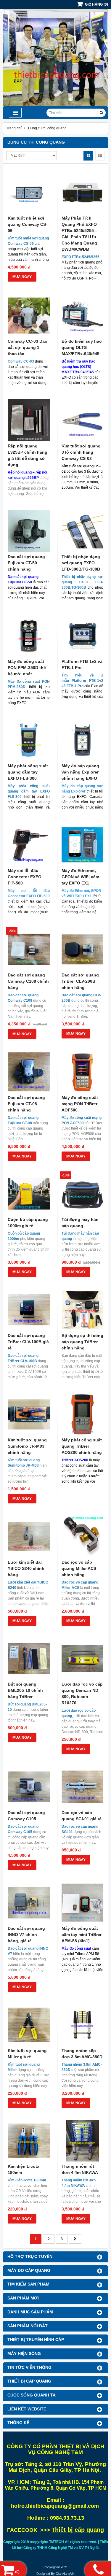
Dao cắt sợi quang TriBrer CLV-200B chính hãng (80, 981)
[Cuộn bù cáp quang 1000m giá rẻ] (29, 1194)
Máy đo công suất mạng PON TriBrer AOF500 (80, 1104)
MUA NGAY (22, 277)
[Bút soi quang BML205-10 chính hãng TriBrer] (29, 1659)
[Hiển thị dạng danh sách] (100, 156)
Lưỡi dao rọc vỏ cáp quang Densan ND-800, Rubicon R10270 (82, 1693)
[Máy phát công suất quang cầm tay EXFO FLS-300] (29, 740)
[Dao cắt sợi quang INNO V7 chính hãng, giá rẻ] (29, 1903)
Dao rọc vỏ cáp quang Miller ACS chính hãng (79, 1568)
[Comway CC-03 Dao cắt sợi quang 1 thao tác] (29, 316)
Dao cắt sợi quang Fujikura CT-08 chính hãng (26, 1104)
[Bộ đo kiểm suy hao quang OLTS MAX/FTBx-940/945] (83, 316)
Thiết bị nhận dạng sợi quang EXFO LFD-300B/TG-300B (81, 563)
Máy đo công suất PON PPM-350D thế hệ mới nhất (27, 668)
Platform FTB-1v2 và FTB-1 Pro (82, 664)
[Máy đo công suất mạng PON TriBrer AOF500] (83, 1072)
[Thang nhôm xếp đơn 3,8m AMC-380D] (83, 2025)
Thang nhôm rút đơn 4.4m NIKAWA (80, 2169)
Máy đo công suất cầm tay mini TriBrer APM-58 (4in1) (82, 1935)
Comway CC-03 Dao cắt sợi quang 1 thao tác (28, 347)
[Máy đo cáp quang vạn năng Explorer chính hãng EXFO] (83, 740)
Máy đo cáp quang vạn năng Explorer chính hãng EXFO (80, 772)
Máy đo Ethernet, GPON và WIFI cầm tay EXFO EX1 (80, 877)
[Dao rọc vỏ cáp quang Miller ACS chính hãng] (83, 1536)
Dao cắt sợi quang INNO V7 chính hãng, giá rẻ (26, 1935)
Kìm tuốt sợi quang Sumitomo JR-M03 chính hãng (27, 1446)
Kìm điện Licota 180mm (24, 2169)
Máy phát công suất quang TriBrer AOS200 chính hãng (82, 1446)
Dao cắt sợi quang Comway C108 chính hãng (28, 981)
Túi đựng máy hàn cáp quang (80, 1223)
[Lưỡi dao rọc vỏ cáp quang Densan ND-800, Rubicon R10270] (83, 1659)
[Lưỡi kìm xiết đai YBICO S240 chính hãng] (29, 1536)
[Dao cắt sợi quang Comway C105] (29, 1787)
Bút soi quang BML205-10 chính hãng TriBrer (25, 1690)
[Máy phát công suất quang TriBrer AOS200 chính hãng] (83, 1414)
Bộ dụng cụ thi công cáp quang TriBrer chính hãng (82, 1342)
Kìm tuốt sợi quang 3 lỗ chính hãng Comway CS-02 (81, 452)
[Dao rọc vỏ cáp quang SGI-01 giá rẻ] (83, 1787)
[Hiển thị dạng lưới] (88, 156)
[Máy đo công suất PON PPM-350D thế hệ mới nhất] (29, 636)
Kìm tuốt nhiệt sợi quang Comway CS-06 (28, 224)
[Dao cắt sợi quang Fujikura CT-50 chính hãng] (29, 531)
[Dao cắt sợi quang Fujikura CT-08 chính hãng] (29, 1072)
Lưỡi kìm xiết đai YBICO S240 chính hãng (26, 1568)
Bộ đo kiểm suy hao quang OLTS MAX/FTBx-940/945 (82, 347)
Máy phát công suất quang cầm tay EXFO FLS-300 (28, 772)
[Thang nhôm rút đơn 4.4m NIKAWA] (83, 2141)
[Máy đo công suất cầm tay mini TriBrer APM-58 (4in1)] (83, 1903)
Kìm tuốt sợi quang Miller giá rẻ (27, 2054)
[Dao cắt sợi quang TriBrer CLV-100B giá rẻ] (29, 1310)
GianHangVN (65, 2574)
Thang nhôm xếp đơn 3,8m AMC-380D (82, 2054)
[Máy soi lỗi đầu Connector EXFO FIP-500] (29, 845)
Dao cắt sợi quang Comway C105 (26, 1816)
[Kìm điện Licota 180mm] (29, 2141)
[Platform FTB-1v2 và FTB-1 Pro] (83, 636)
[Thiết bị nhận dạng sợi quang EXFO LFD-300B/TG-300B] (83, 531)
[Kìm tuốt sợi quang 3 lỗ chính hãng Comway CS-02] (83, 420)
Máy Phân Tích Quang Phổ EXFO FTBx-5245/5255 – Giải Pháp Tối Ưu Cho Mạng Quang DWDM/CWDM (79, 234)
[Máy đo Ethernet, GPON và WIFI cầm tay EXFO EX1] (83, 845)
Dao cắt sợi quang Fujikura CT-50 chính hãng (26, 563)
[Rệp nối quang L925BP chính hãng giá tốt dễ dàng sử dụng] (29, 420)
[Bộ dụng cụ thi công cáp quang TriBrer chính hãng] (83, 1310)
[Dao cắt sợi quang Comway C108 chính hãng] (29, 949)
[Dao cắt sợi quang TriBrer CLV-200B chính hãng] (83, 949)
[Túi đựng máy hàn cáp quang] (83, 1194)
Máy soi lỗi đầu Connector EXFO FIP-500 (25, 877)
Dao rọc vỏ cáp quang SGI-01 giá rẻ (82, 1816)
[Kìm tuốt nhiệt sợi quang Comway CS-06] (29, 192)
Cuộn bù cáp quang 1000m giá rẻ (28, 1223)
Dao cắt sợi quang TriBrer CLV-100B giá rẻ (28, 1342)
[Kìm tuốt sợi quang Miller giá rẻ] (29, 2025)
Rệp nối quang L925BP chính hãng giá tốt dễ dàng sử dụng (28, 455)
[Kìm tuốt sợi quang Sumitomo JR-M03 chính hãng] (29, 1414)
